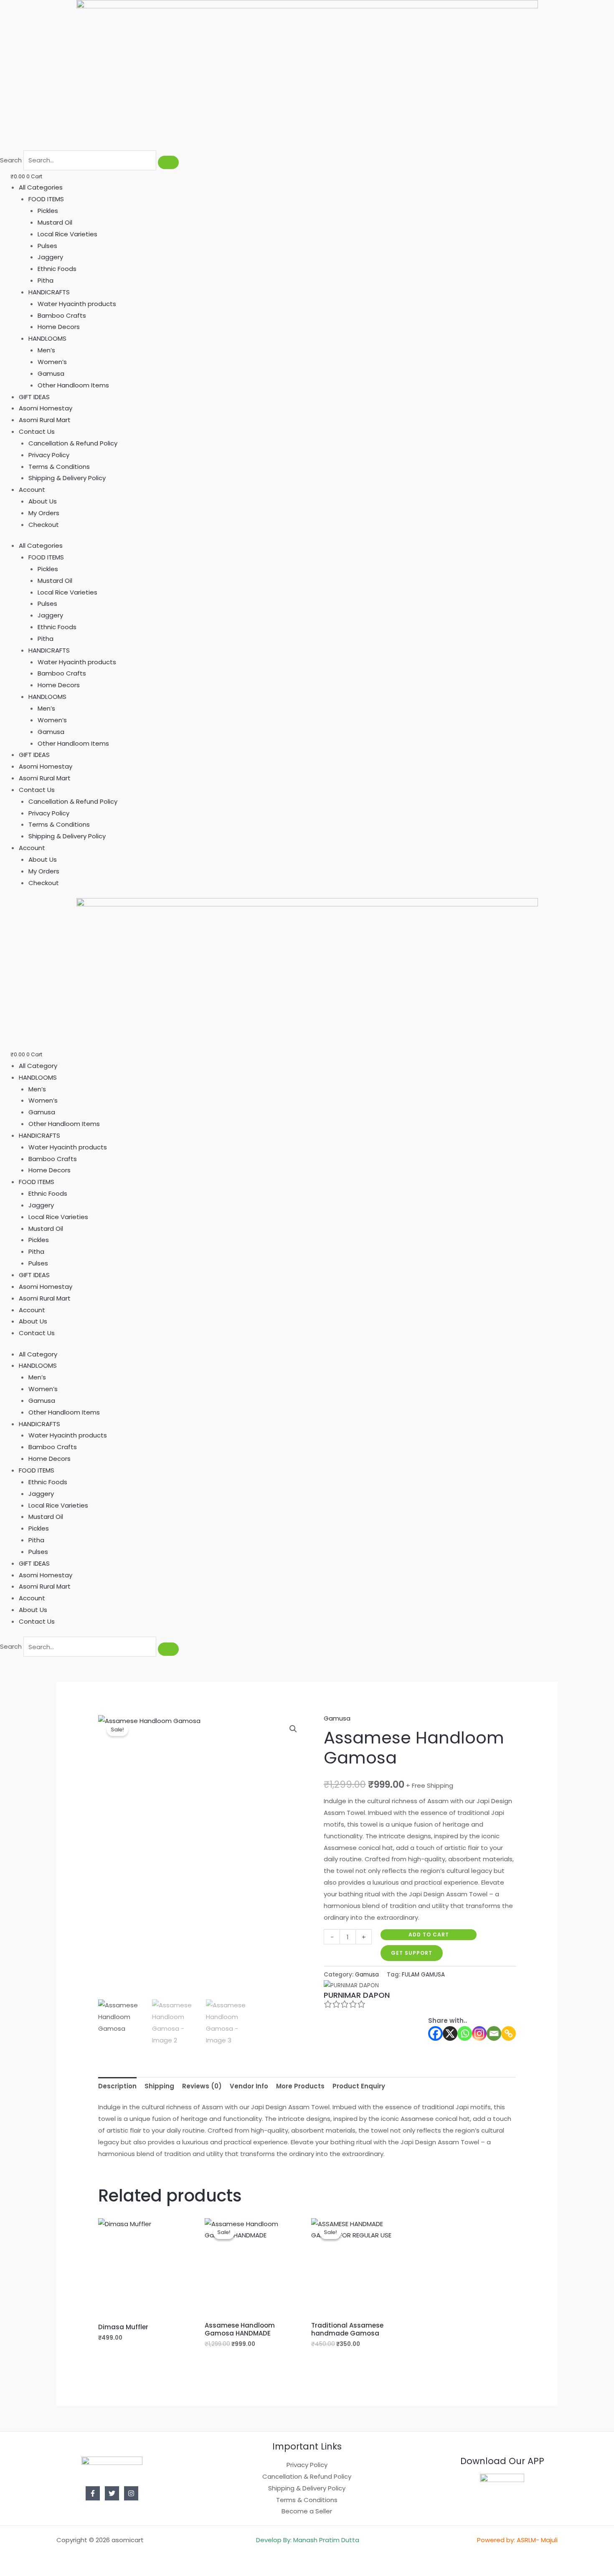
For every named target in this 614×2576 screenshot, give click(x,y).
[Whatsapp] (465, 2033)
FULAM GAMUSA (423, 1975)
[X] (450, 2033)
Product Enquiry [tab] (359, 2086)
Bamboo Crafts (62, 315)
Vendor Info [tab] (249, 2086)
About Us (43, 501)
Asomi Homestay (46, 408)
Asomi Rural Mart (45, 420)
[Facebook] (435, 2033)
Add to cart (429, 1935)
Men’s (46, 350)
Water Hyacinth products (77, 304)
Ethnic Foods (57, 269)
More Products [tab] (300, 2086)
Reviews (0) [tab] (202, 2086)
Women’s (52, 362)
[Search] (168, 162)
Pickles (48, 211)
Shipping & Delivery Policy (67, 478)
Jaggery (50, 257)
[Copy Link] (509, 2033)
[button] (293, 1729)
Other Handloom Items (73, 385)
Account (32, 490)
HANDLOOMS (47, 338)
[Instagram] (479, 2033)
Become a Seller (307, 2511)
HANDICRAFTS (49, 292)
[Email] (494, 2033)
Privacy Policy (49, 455)
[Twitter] (112, 2493)
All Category (38, 1066)
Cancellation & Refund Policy (73, 443)
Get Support (412, 1953)
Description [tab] (117, 2086)
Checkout (44, 525)
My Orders (44, 513)
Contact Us (37, 431)
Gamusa (51, 373)
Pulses (47, 246)
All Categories (41, 187)
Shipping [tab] (159, 2086)
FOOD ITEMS (46, 199)
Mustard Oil (55, 222)
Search (11, 160)
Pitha (46, 280)
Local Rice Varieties (67, 234)
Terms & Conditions (59, 467)
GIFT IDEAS (34, 397)
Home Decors (59, 327)
